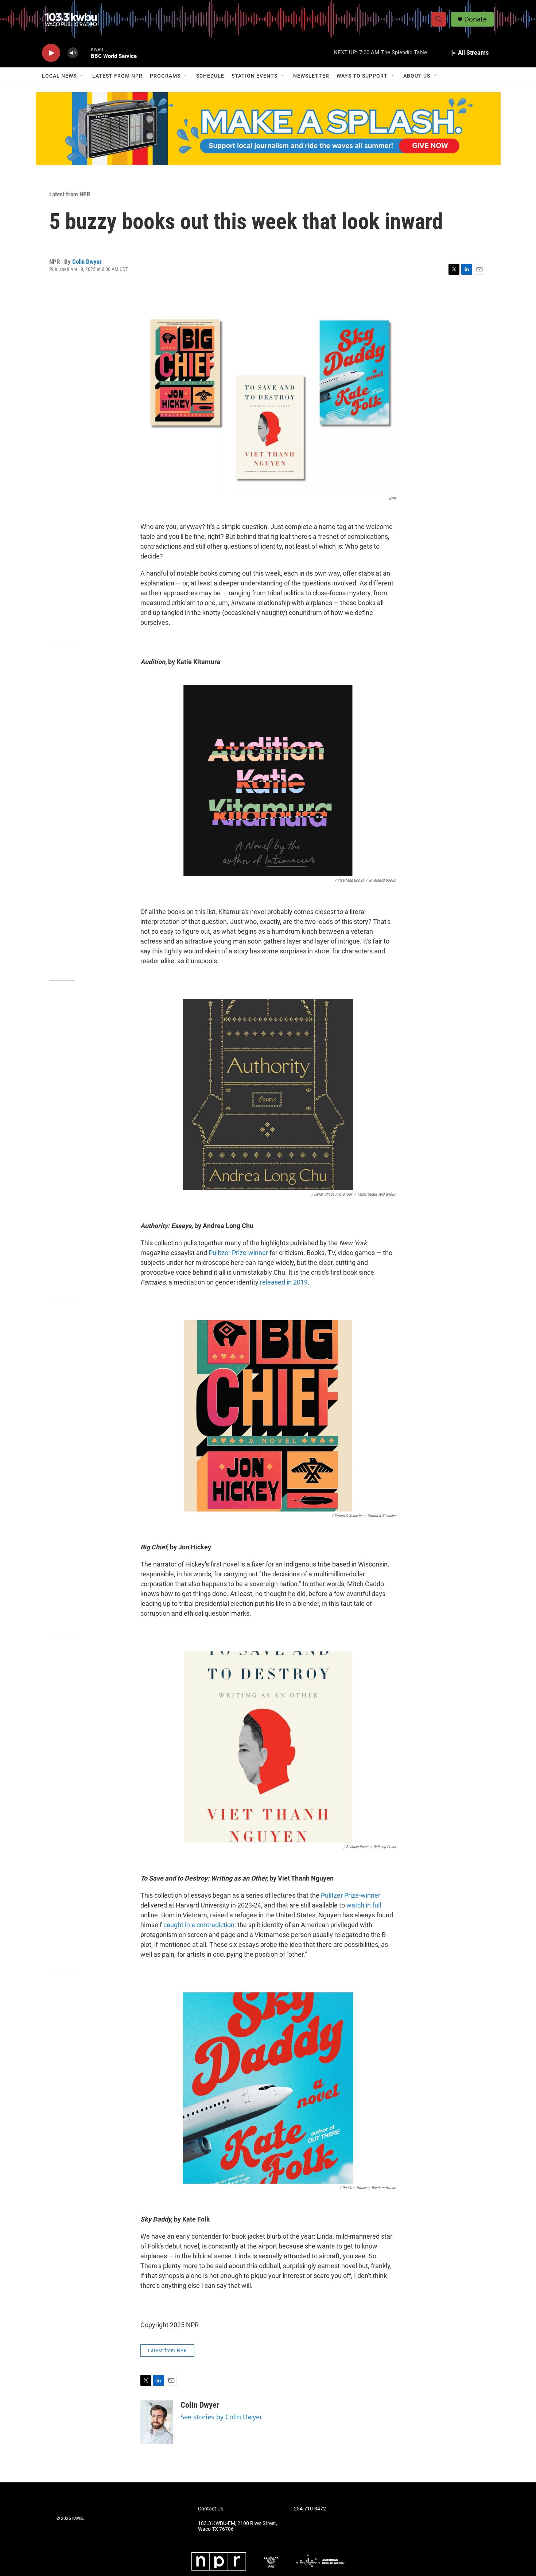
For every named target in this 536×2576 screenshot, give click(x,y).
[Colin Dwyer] (157, 2422)
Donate (475, 19)
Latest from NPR (117, 76)
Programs (165, 76)
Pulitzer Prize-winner (238, 1253)
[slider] (85, 53)
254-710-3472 (310, 2509)
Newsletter (311, 76)
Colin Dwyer (87, 262)
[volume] (73, 53)
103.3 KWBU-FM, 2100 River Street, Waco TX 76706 (238, 2526)
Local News (59, 76)
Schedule (210, 76)
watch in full (364, 1905)
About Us (417, 76)
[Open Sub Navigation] (82, 76)
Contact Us (211, 2509)
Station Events (255, 76)
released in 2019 (284, 1282)
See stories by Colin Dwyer (221, 2417)
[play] (51, 53)
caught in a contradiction (199, 1925)
